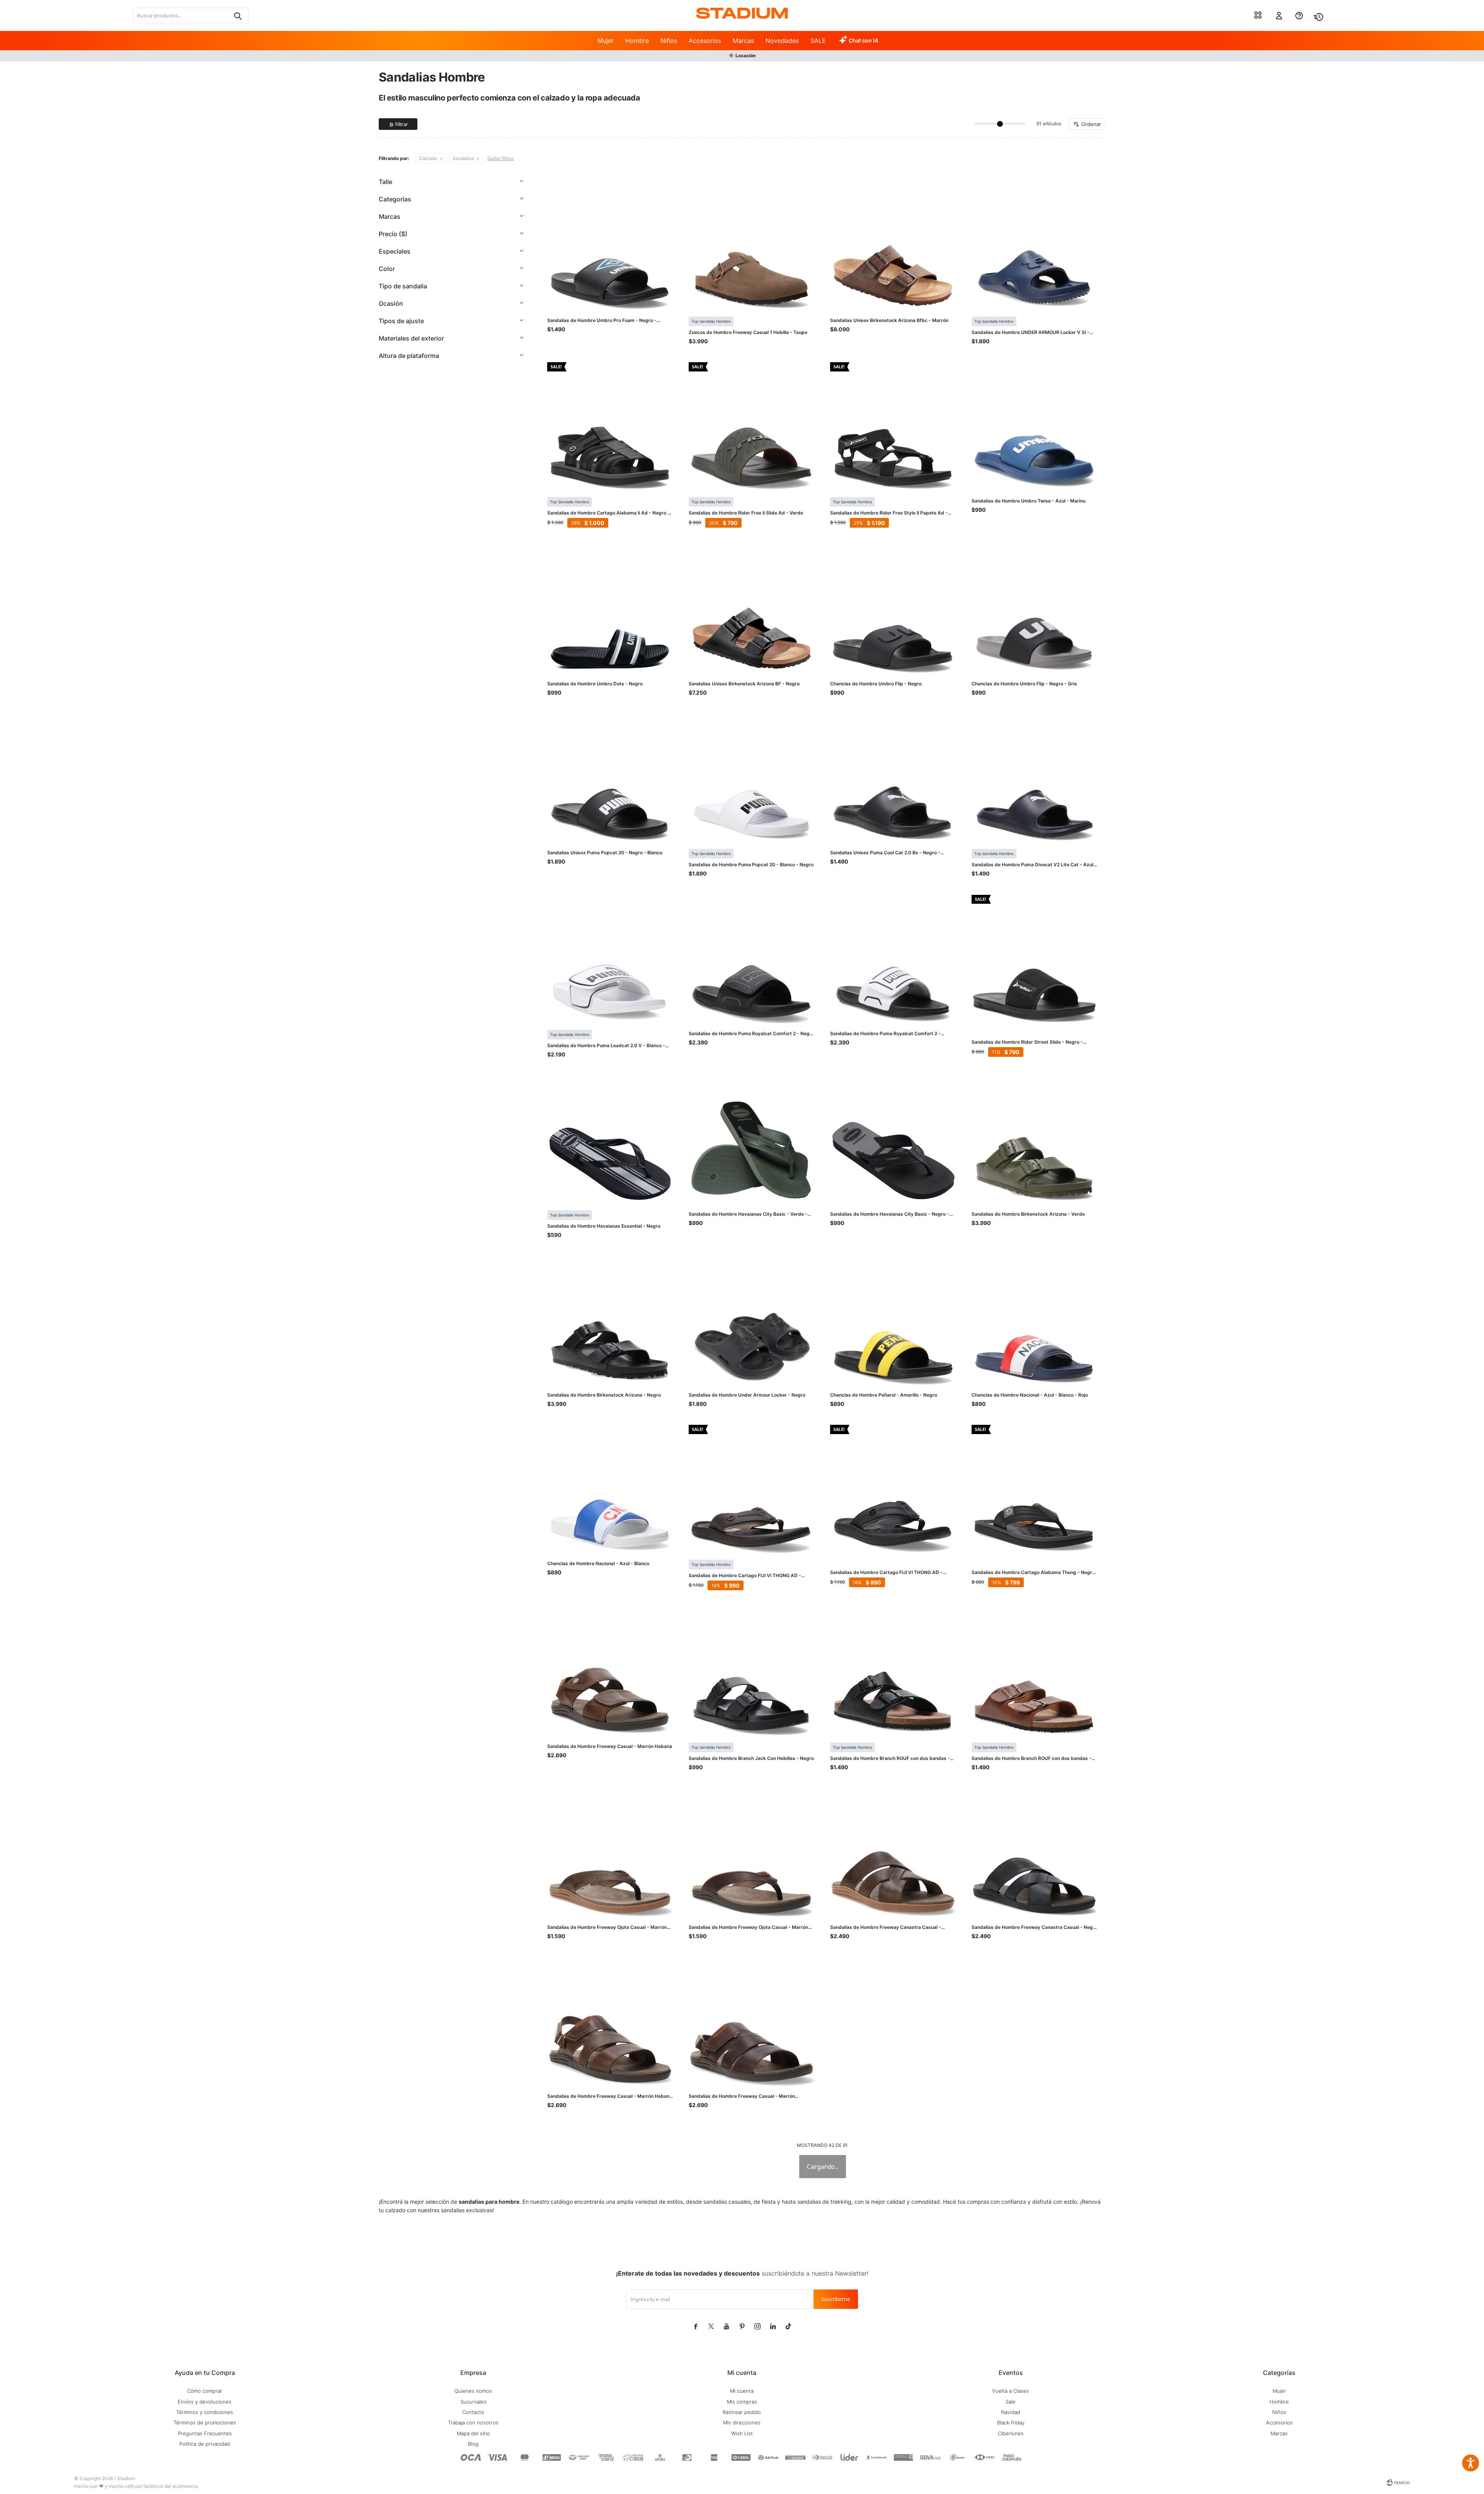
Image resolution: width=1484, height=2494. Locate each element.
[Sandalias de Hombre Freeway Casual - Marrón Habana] (610, 1671)
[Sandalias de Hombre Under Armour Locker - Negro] (752, 1319)
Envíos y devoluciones (205, 2402)
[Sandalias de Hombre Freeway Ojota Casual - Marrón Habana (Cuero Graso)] (610, 1852)
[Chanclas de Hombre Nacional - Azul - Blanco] (610, 1488)
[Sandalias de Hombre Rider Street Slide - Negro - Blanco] (1035, 958)
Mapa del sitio (473, 2433)
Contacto (473, 2412)
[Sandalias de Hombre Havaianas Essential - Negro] (610, 1138)
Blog (473, 2444)
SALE (818, 41)
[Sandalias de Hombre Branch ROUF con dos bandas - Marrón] (1035, 1671)
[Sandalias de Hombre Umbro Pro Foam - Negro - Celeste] (610, 245)
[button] (237, 15)
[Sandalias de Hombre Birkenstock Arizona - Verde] (1035, 1138)
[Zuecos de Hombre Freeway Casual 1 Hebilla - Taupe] (752, 245)
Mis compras (742, 2402)
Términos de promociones (205, 2422)
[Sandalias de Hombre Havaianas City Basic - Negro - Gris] (893, 1138)
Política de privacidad (205, 2444)
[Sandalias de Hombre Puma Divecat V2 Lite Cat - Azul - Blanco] (1035, 777)
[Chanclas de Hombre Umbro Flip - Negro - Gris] (1035, 608)
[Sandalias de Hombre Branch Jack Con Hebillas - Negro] (752, 1671)
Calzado (428, 158)
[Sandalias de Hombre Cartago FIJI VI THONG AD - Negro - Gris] (893, 1488)
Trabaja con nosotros (473, 2422)
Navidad (1011, 2412)
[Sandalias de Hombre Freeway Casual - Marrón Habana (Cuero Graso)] (610, 2020)
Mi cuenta (742, 2391)
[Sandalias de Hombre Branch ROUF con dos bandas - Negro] (893, 1671)
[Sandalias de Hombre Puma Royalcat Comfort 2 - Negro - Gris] (752, 958)
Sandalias (463, 158)
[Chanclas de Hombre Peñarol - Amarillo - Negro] (893, 1319)
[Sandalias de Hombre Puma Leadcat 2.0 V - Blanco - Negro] (610, 958)
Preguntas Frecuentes (205, 2433)
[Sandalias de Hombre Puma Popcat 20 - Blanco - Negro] (752, 777)
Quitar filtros (500, 158)
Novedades (782, 41)
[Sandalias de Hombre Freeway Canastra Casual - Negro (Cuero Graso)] (1035, 1852)
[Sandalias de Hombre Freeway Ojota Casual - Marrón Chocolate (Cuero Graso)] (752, 1852)
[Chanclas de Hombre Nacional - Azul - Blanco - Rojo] (1035, 1319)
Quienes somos (473, 2391)
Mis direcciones (742, 2422)
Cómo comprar (205, 2391)
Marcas (743, 41)
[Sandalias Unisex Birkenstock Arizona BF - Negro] (752, 608)
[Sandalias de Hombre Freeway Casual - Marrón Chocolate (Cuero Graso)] (752, 2020)
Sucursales (473, 2402)
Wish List (742, 2433)
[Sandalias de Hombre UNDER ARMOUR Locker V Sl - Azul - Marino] (1035, 245)
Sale (1011, 2402)
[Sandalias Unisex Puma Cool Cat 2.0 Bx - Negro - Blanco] (893, 777)
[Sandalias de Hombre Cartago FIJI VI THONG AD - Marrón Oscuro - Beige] (752, 1488)
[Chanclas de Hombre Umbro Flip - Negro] (893, 608)
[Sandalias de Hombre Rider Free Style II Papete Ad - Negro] (893, 425)
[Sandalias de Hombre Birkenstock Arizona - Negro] (610, 1319)
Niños (669, 41)
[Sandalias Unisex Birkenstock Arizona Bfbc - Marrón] (893, 245)
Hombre (637, 41)
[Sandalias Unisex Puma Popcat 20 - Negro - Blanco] (610, 777)
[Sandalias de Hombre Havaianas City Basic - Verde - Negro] (752, 1138)
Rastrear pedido (742, 2412)
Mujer (606, 41)
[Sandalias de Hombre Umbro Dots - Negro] (610, 608)
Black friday (1011, 2422)
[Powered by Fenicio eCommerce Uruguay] (1398, 2482)
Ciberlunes (1011, 2433)
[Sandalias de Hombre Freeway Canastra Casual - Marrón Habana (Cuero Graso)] (893, 1852)
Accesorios (705, 41)
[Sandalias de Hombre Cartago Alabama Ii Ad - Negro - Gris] (610, 425)
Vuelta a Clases (1011, 2391)
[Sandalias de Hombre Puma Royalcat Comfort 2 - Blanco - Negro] (893, 958)
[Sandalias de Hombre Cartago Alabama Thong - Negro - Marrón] (1035, 1488)
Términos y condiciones (205, 2412)
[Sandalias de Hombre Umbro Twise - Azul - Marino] (1035, 425)
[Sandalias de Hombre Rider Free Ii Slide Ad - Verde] (752, 425)
